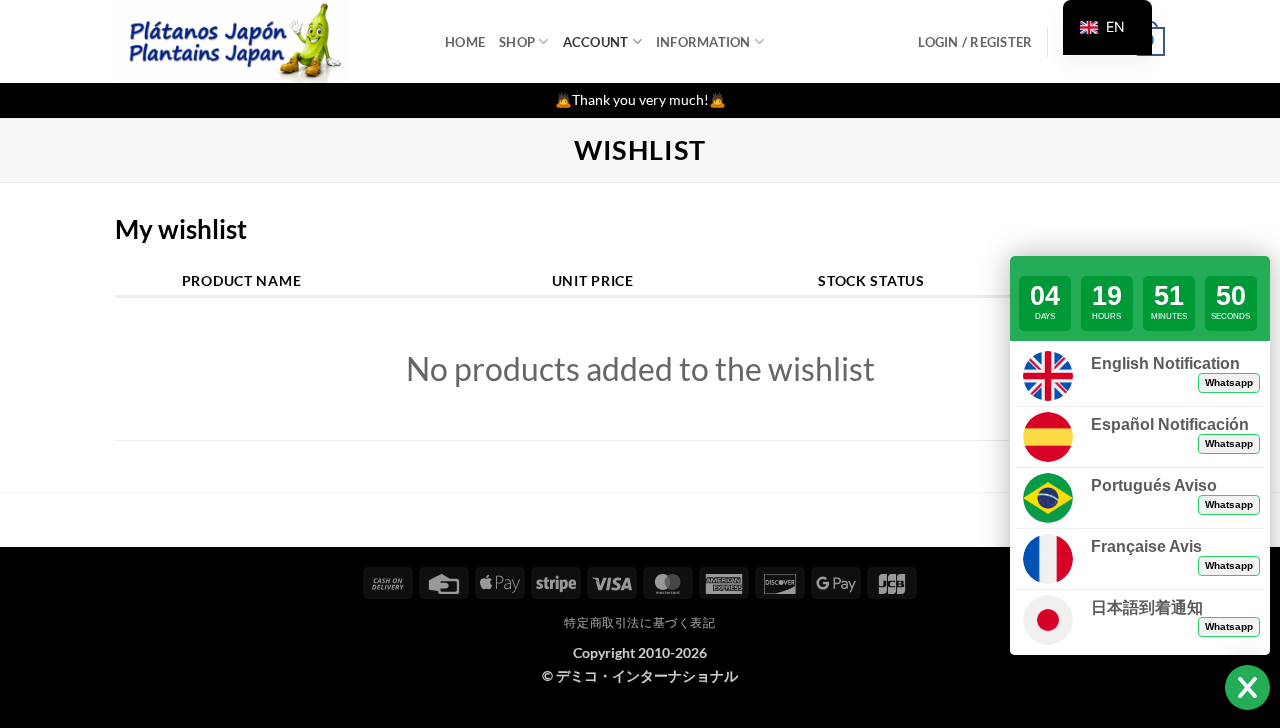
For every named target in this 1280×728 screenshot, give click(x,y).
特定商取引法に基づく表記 (639, 622)
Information (703, 42)
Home (465, 42)
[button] (975, 42)
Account (596, 42)
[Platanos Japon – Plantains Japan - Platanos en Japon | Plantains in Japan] (265, 41)
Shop (517, 42)
